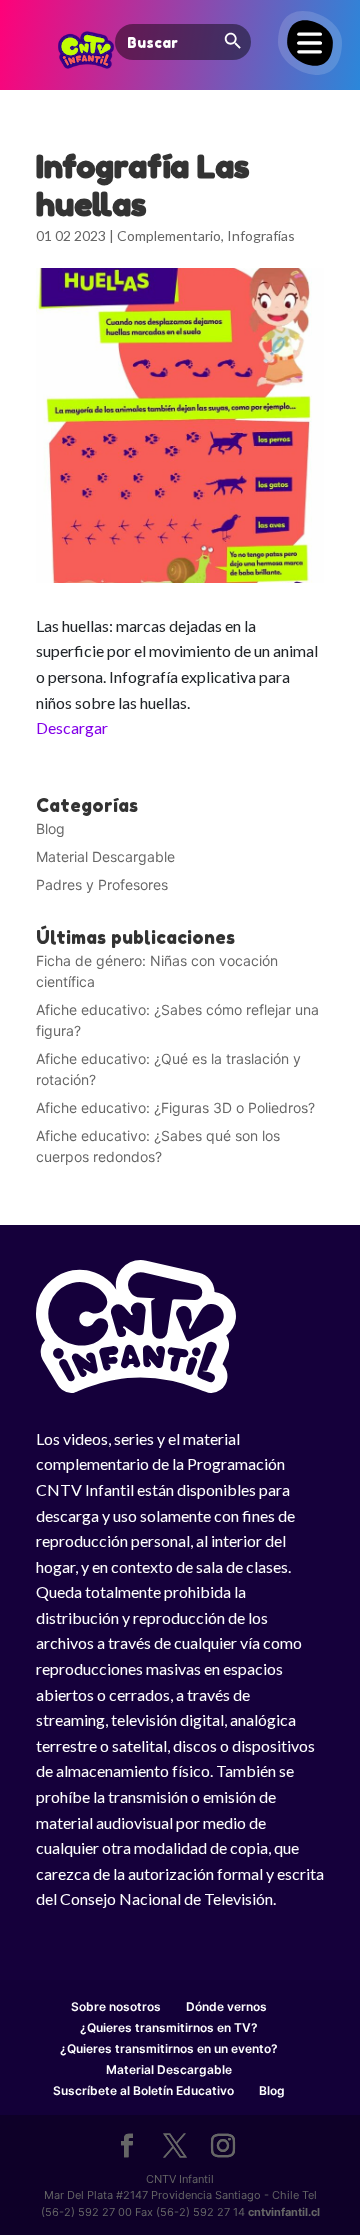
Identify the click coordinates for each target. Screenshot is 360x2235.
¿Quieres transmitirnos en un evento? (169, 2048)
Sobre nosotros (116, 2006)
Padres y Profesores (102, 884)
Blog (50, 828)
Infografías (261, 235)
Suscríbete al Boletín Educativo (143, 2090)
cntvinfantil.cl (284, 2212)
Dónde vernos (226, 2006)
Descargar (72, 727)
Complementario (169, 235)
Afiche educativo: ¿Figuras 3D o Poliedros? (175, 1107)
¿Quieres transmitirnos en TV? (169, 2027)
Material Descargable (105, 856)
